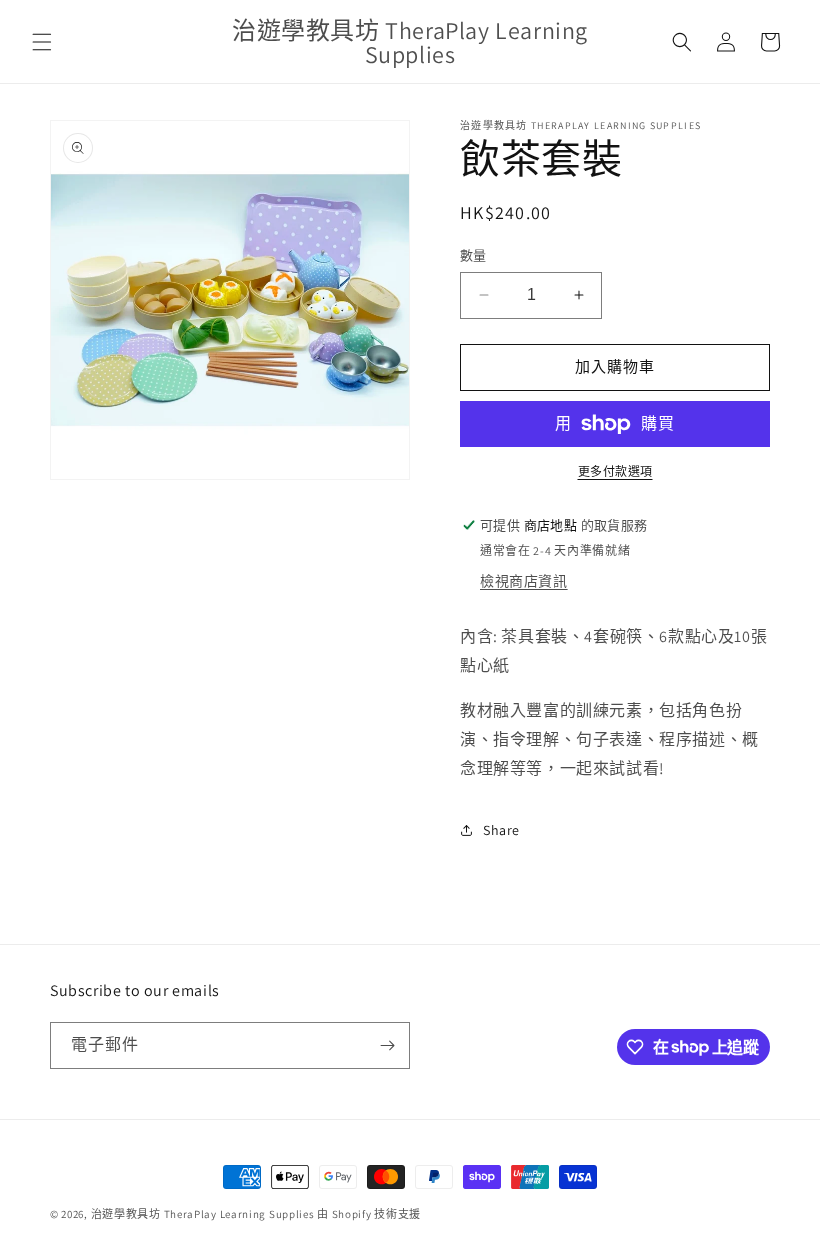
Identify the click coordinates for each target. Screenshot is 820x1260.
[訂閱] (387, 1045)
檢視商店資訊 (524, 581)
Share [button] (501, 830)
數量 (473, 255)
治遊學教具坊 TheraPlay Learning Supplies (203, 1214)
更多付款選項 (615, 471)
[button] (42, 42)
